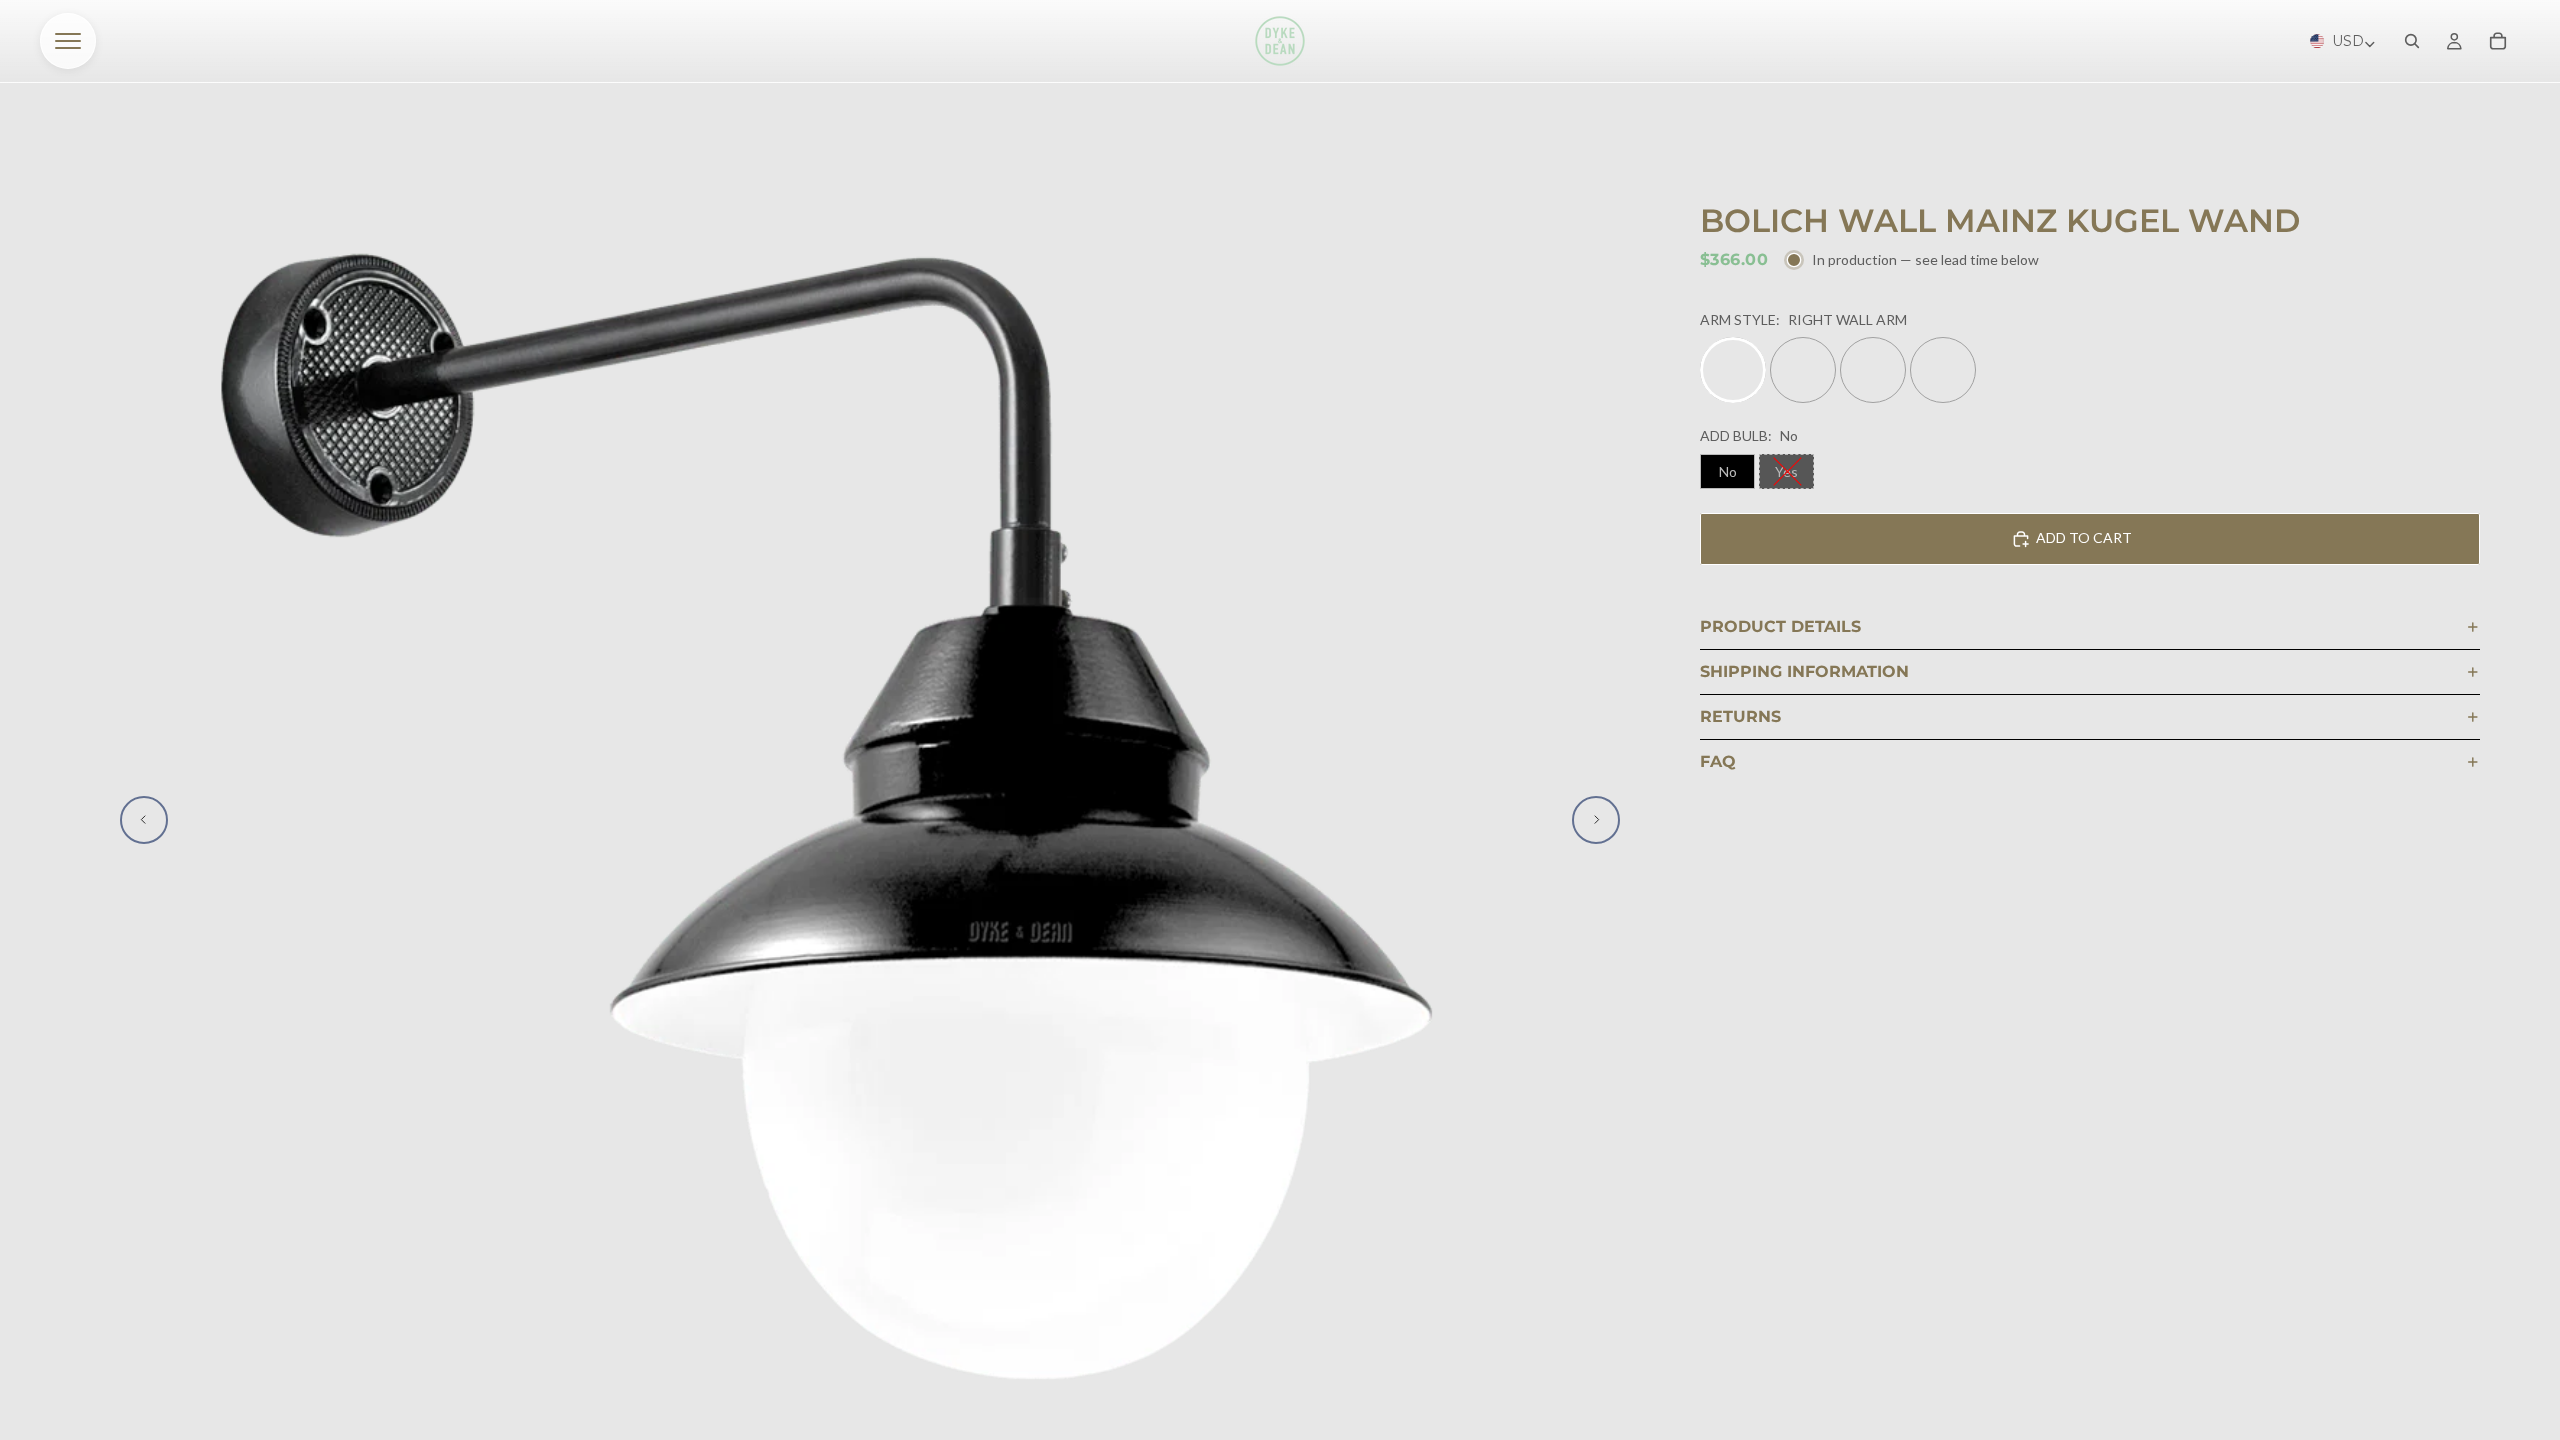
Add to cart (2084, 537)
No (1728, 471)
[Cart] (2498, 41)
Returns (1740, 716)
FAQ (1718, 761)
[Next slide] (1596, 820)
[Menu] (68, 41)
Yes (1786, 471)
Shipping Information (1804, 671)
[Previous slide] (144, 820)
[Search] (2412, 41)
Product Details (1780, 626)
